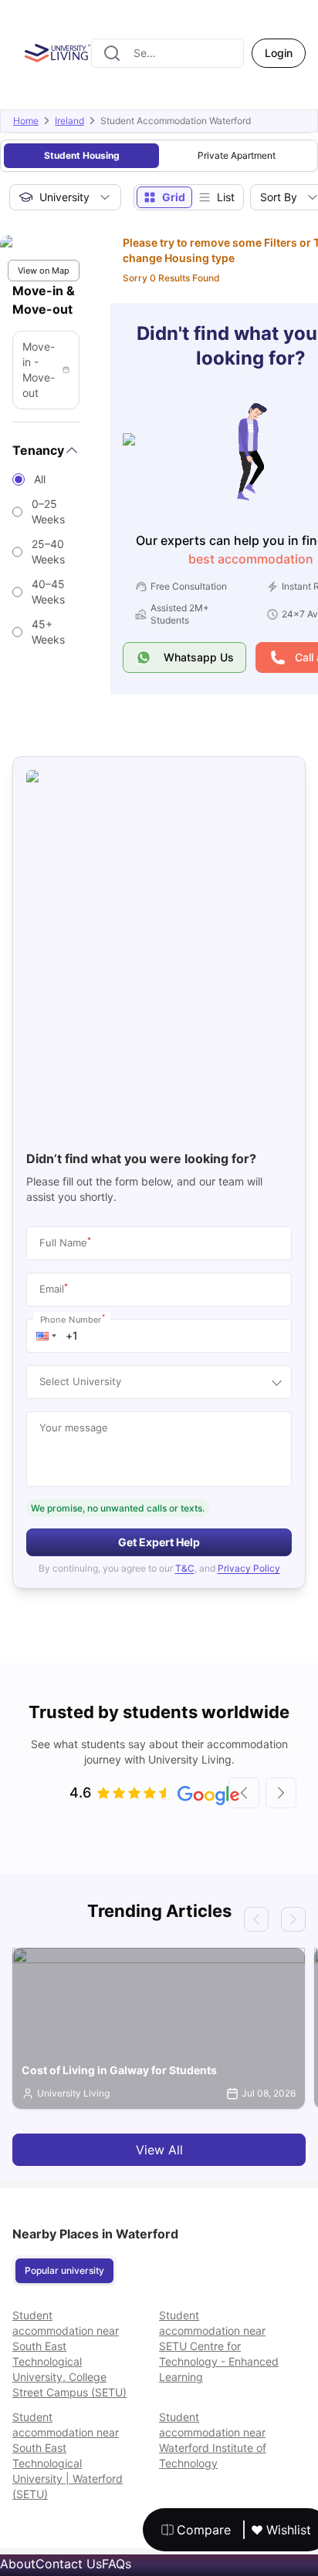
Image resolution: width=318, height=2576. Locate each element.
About (18, 2564)
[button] (46, 1336)
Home (26, 121)
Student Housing (82, 155)
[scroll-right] (281, 1793)
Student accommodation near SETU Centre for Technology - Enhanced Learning (219, 2346)
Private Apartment (237, 155)
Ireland (69, 121)
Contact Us (69, 2564)
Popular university (64, 2270)
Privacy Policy (249, 1568)
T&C (185, 1568)
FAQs (117, 2564)
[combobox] (167, 53)
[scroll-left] (244, 1793)
